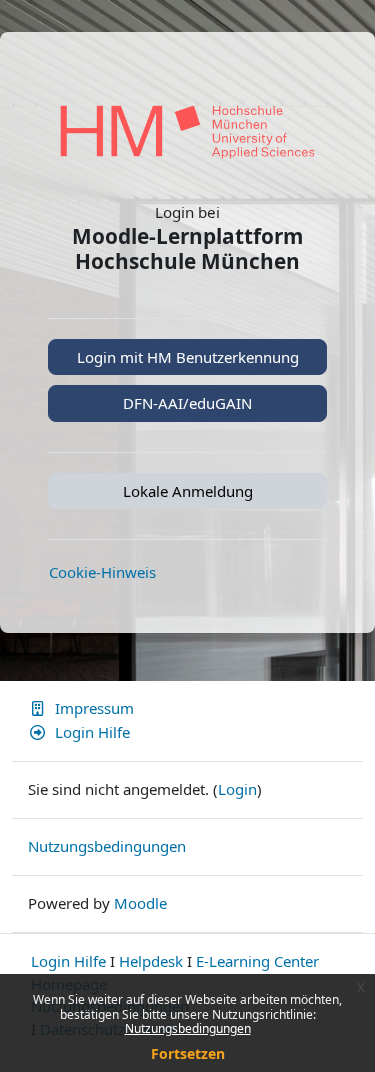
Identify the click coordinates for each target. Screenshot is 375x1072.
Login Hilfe (92, 732)
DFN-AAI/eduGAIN (187, 403)
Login (237, 789)
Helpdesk (151, 961)
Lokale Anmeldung (188, 491)
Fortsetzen (188, 1053)
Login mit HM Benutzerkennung (188, 357)
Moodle (140, 903)
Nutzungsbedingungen (188, 1028)
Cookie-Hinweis (102, 572)
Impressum (94, 708)
